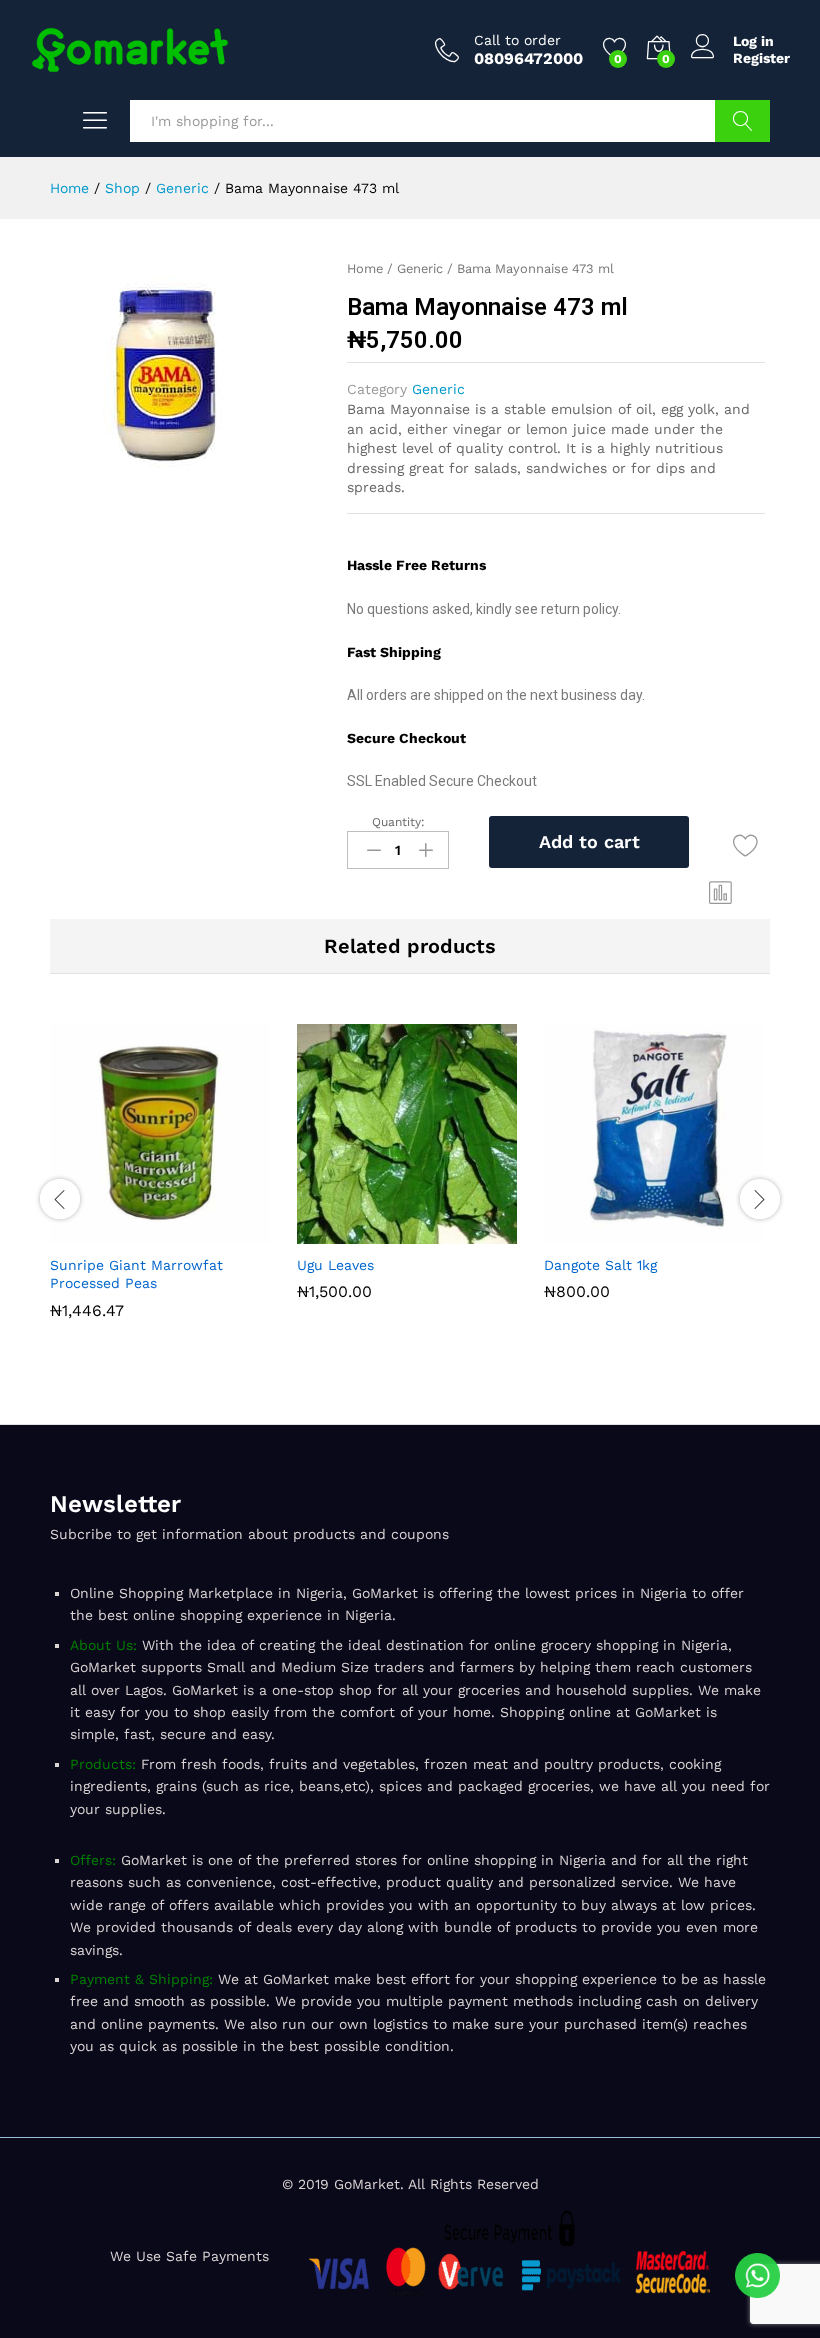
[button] (721, 892)
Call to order (517, 40)
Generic (420, 268)
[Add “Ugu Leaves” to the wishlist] (457, 1232)
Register (761, 58)
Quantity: (398, 822)
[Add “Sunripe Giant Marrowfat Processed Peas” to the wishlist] (210, 1232)
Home (365, 268)
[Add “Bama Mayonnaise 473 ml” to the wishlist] (745, 845)
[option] (163, 1186)
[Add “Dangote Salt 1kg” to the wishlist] (704, 1232)
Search (742, 121)
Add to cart (589, 841)
